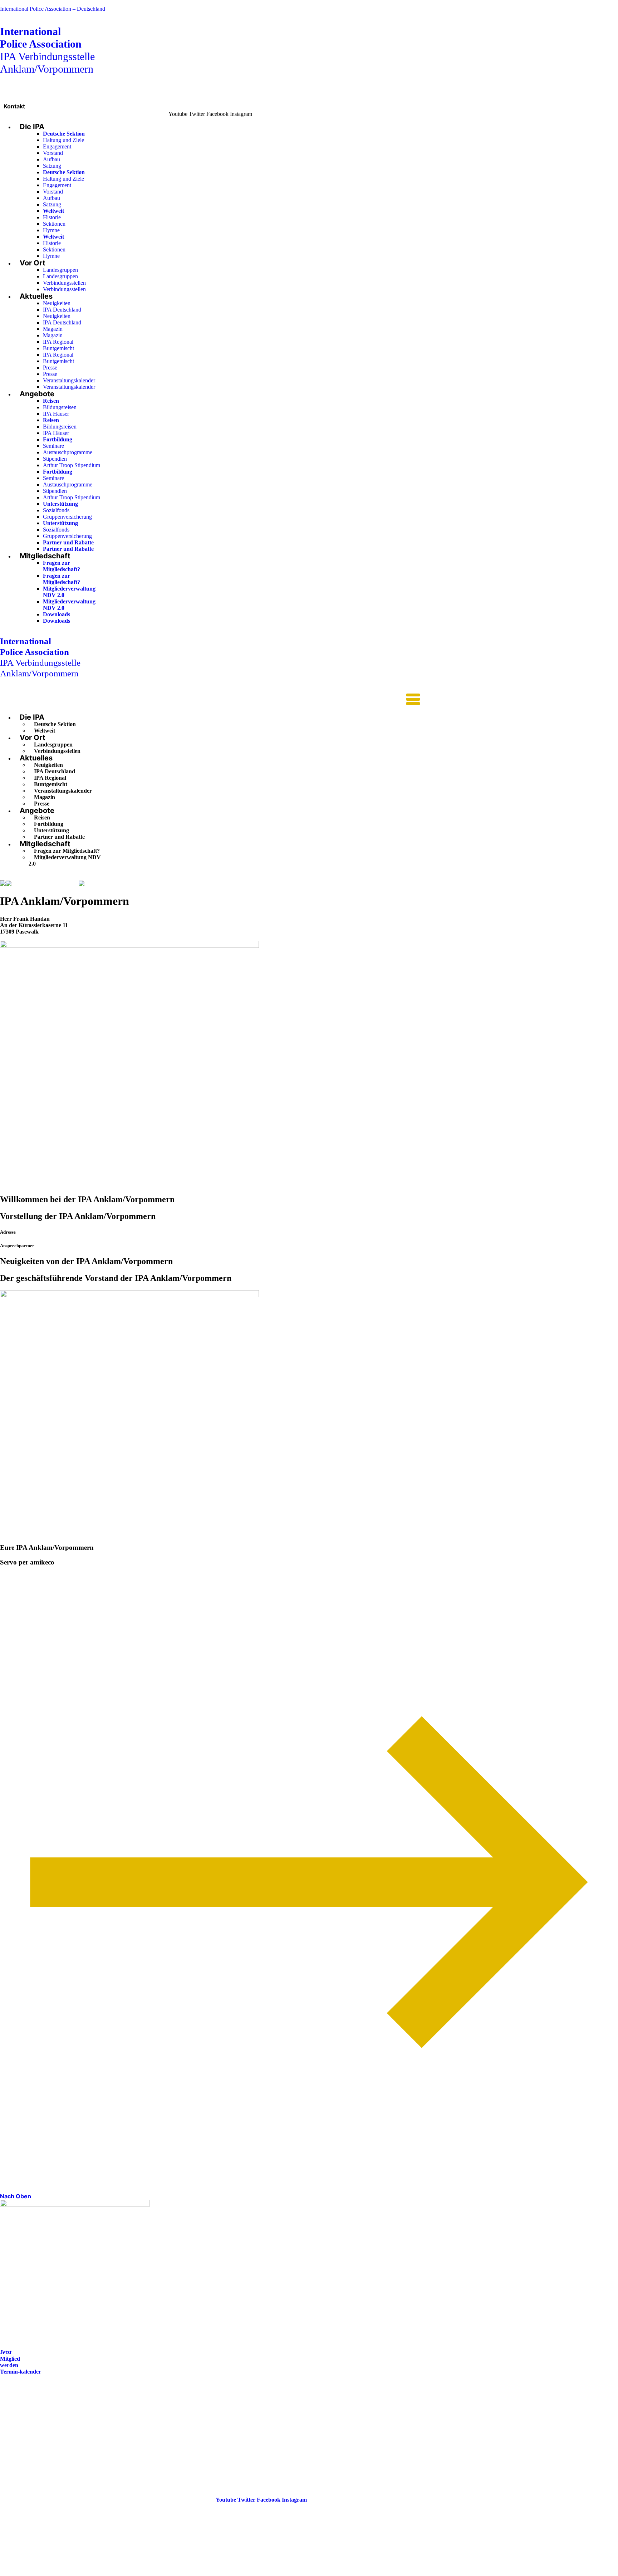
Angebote (37, 394)
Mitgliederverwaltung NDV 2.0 (65, 860)
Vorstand (53, 153)
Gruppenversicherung (67, 517)
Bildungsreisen (60, 407)
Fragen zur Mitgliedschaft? (62, 566)
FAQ (6, 2421)
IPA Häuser (56, 414)
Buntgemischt (58, 348)
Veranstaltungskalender (69, 380)
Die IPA (32, 127)
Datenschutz (15, 2441)
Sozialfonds (56, 510)
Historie (52, 217)
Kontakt (14, 106)
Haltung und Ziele (63, 140)
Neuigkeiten (57, 303)
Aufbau (51, 159)
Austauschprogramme (68, 452)
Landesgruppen (60, 270)
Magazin (53, 329)
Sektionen (54, 224)
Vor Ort (33, 263)
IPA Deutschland (62, 310)
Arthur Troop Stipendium (72, 465)
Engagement (57, 146)
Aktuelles (36, 296)
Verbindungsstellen (64, 283)
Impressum (14, 2431)
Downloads (57, 614)
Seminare (53, 446)
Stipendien (55, 459)
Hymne (51, 230)
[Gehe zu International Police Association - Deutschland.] (3, 884)
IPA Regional (58, 342)
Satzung (52, 166)
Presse (50, 368)
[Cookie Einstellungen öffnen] (54, 2573)
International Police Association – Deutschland (53, 9)
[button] (210, 700)
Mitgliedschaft (45, 556)
